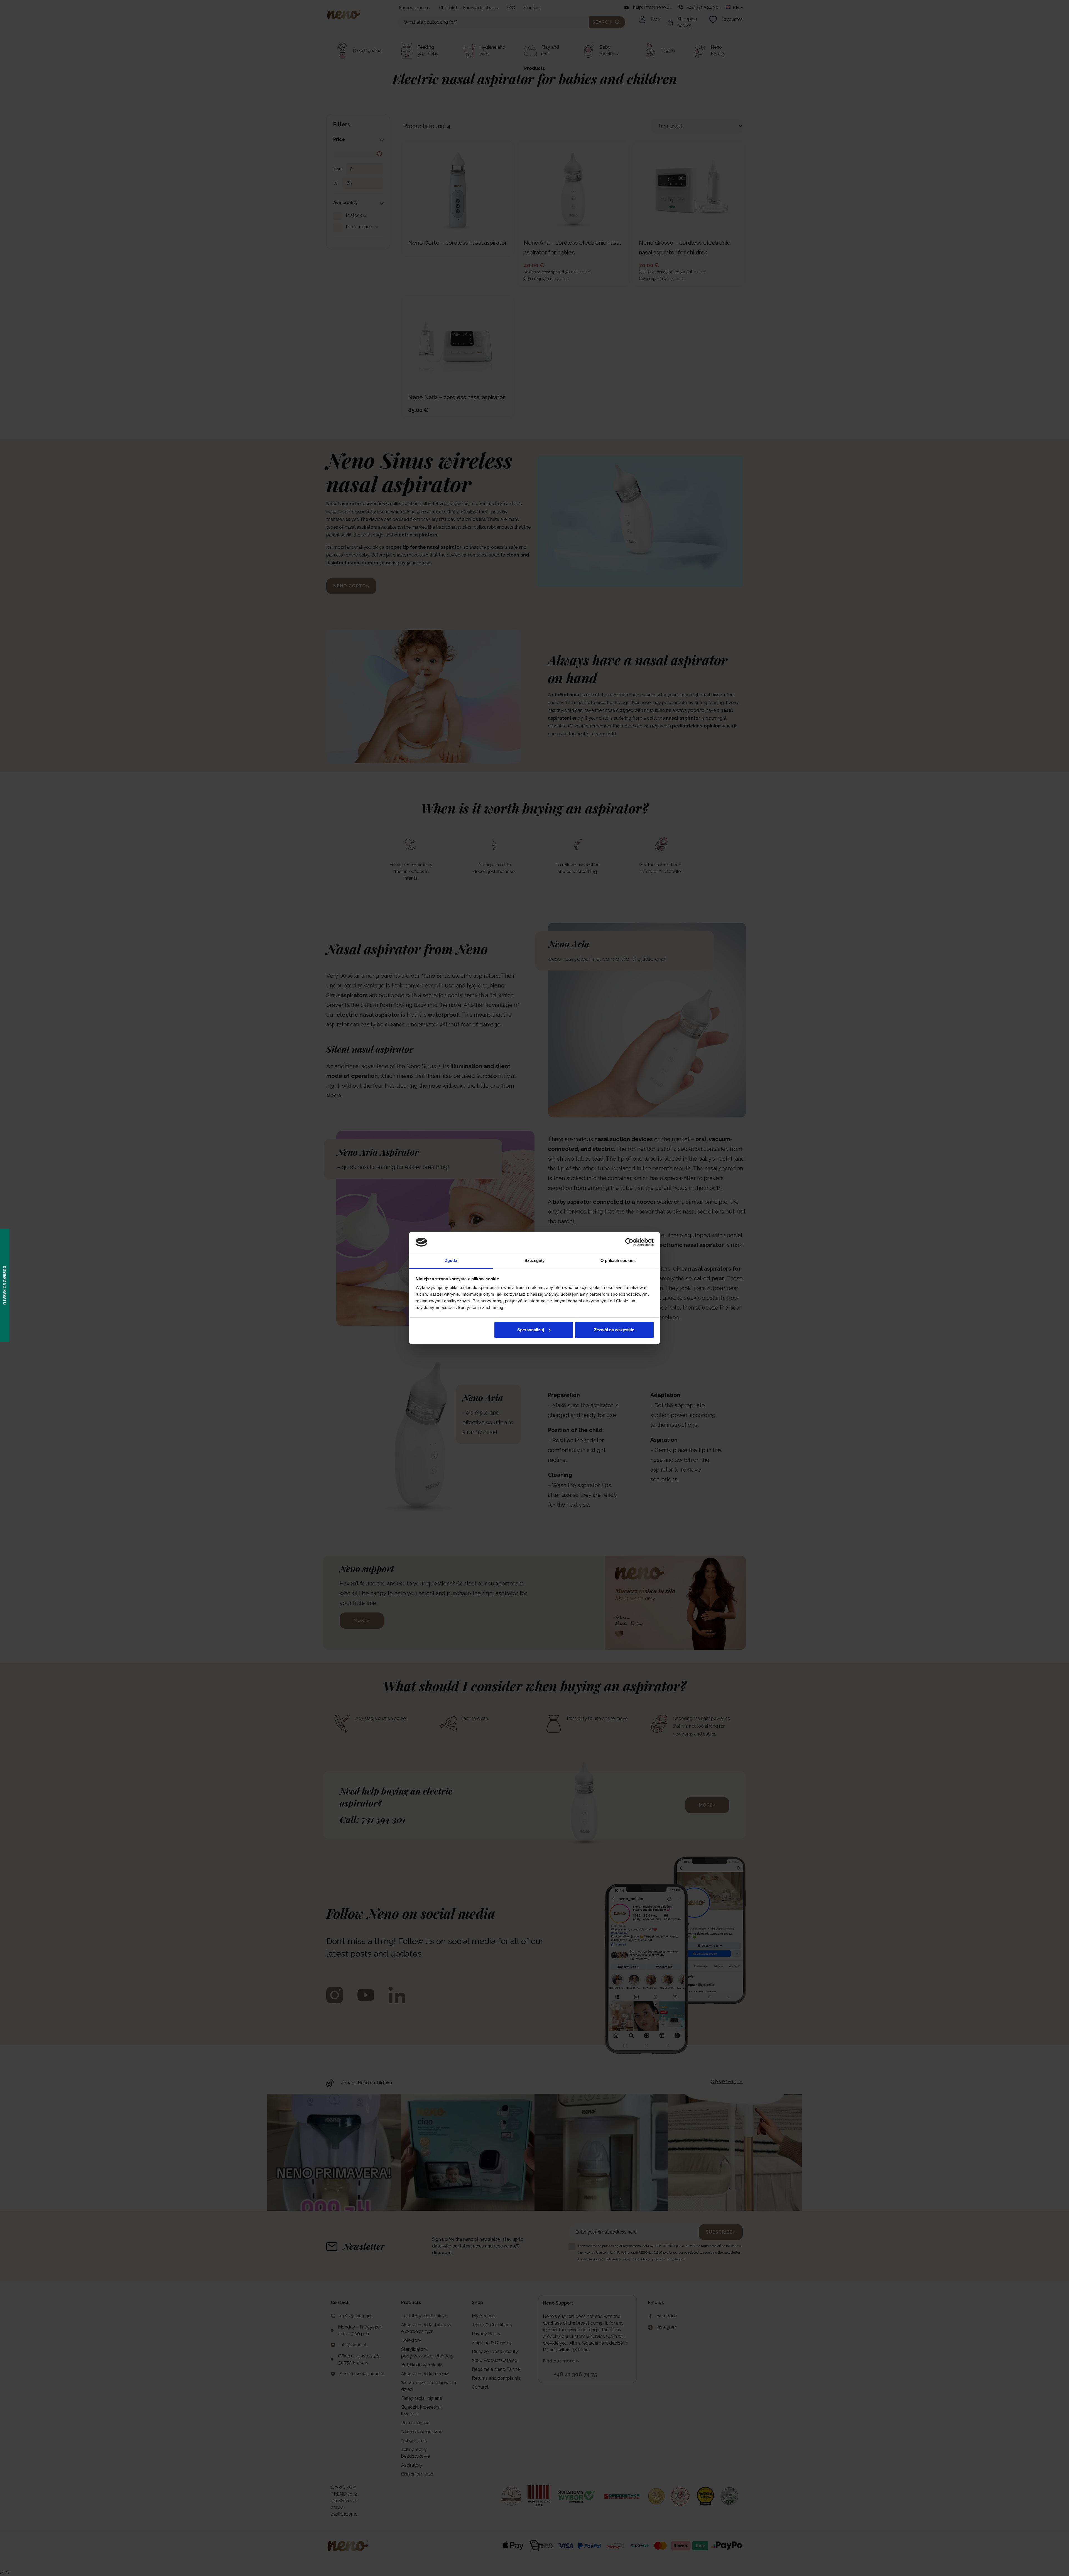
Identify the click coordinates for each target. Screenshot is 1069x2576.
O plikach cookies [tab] (618, 1260)
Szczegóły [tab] (535, 1260)
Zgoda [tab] (451, 1260)
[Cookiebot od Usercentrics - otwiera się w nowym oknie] (629, 1242)
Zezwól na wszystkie (614, 1330)
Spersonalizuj (531, 1330)
